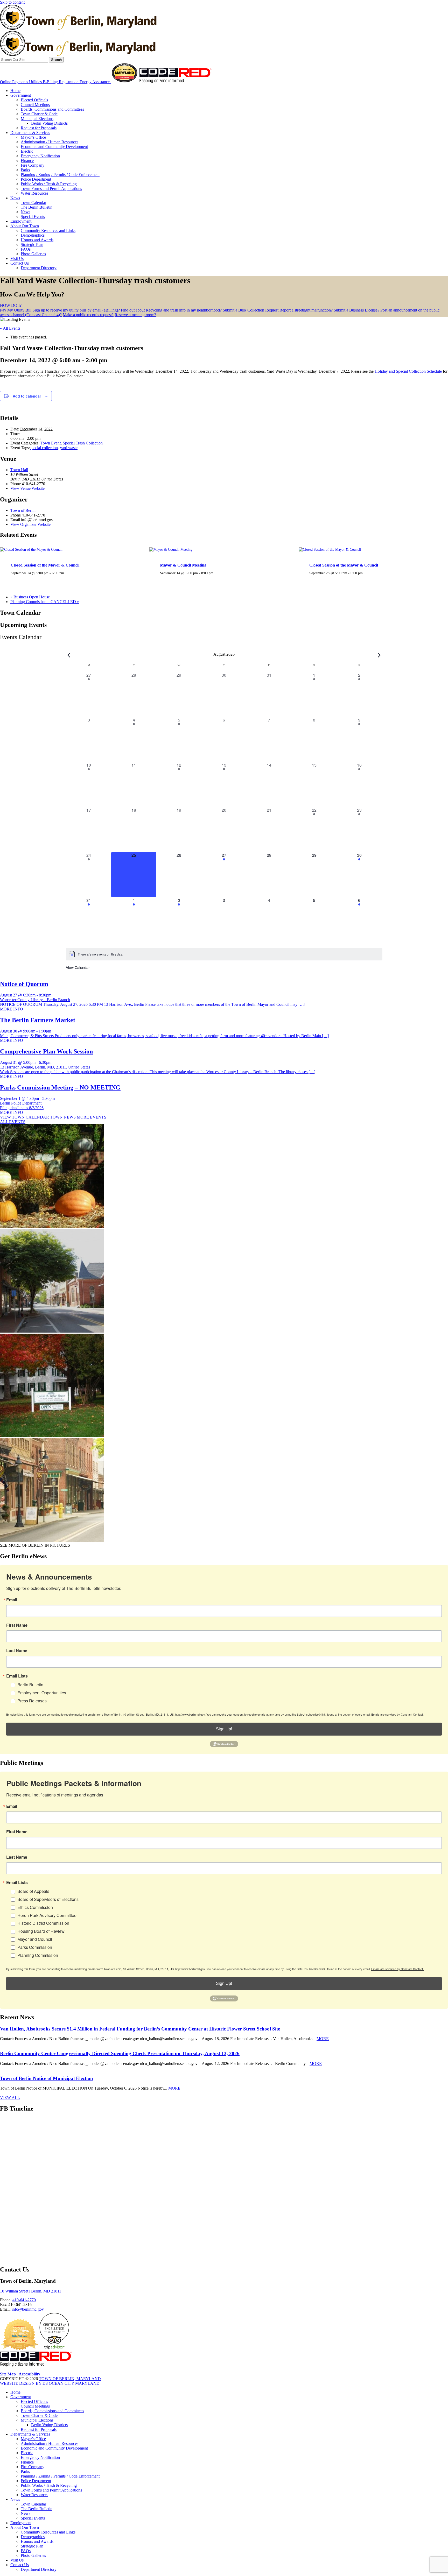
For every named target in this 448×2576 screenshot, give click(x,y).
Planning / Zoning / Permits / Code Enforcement (60, 175)
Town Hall (19, 470)
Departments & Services (30, 133)
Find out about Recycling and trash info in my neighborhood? (171, 310)
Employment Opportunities (42, 1693)
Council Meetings (35, 105)
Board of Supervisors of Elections (48, 1899)
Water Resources (34, 193)
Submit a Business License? (356, 310)
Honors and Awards (37, 240)
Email (12, 1600)
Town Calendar (33, 203)
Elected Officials (34, 100)
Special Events (33, 217)
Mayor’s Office (33, 137)
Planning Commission (38, 1955)
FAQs (26, 249)
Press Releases (32, 1701)
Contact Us (20, 263)
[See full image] (52, 1226)
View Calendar (78, 967)
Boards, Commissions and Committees (52, 109)
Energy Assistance (95, 82)
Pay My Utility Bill (16, 310)
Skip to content (12, 2)
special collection (44, 448)
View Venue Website (27, 488)
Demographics (33, 235)
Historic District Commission (43, 1923)
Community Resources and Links (48, 231)
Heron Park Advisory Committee (47, 1915)
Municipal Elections (37, 119)
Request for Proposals (39, 128)
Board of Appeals (33, 1891)
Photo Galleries (33, 254)
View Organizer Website (30, 524)
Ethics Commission (35, 1907)
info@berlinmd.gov (28, 2309)
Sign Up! (224, 1729)
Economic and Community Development (54, 147)
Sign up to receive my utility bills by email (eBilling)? (76, 310)
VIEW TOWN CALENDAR (24, 1117)
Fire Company (33, 165)
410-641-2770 (24, 2300)
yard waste (69, 448)
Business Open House (30, 597)
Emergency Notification (40, 156)
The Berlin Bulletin (37, 207)
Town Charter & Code (39, 114)
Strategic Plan (32, 245)
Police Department (36, 179)
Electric (27, 151)
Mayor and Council (35, 1939)
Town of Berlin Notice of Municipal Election (47, 2078)
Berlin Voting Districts (49, 123)
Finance (27, 161)
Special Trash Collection (83, 443)
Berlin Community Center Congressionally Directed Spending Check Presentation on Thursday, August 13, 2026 (120, 2053)
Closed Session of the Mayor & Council (45, 565)
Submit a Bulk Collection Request (251, 310)
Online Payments (15, 82)
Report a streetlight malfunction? (306, 310)
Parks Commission (35, 1947)
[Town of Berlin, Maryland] (78, 28)
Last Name (17, 1651)
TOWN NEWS (63, 1117)
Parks (25, 170)
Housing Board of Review (41, 1931)
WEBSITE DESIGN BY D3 (24, 2383)
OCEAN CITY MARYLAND (74, 2383)
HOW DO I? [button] (11, 305)
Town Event (51, 443)
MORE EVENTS (92, 1117)
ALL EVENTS (13, 1122)
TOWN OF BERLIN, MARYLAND (70, 2379)
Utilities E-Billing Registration (54, 82)
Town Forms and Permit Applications (51, 189)
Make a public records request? (88, 315)
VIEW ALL (10, 2097)
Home (15, 91)
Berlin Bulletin (30, 1685)
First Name (17, 1625)
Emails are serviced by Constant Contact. (397, 1714)
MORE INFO (12, 1009)
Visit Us (17, 259)
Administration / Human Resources (50, 142)
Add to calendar (27, 396)
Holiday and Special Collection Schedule (408, 371)
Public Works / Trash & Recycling (49, 184)
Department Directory (39, 268)
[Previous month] (69, 655)
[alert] (224, 954)
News (15, 198)
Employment (21, 221)
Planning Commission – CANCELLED (45, 602)
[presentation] (31, 549)
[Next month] (379, 655)
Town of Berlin (23, 510)
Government (21, 95)
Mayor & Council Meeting (183, 565)
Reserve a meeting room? (135, 315)
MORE (323, 2039)
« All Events (10, 328)
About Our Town (25, 226)
